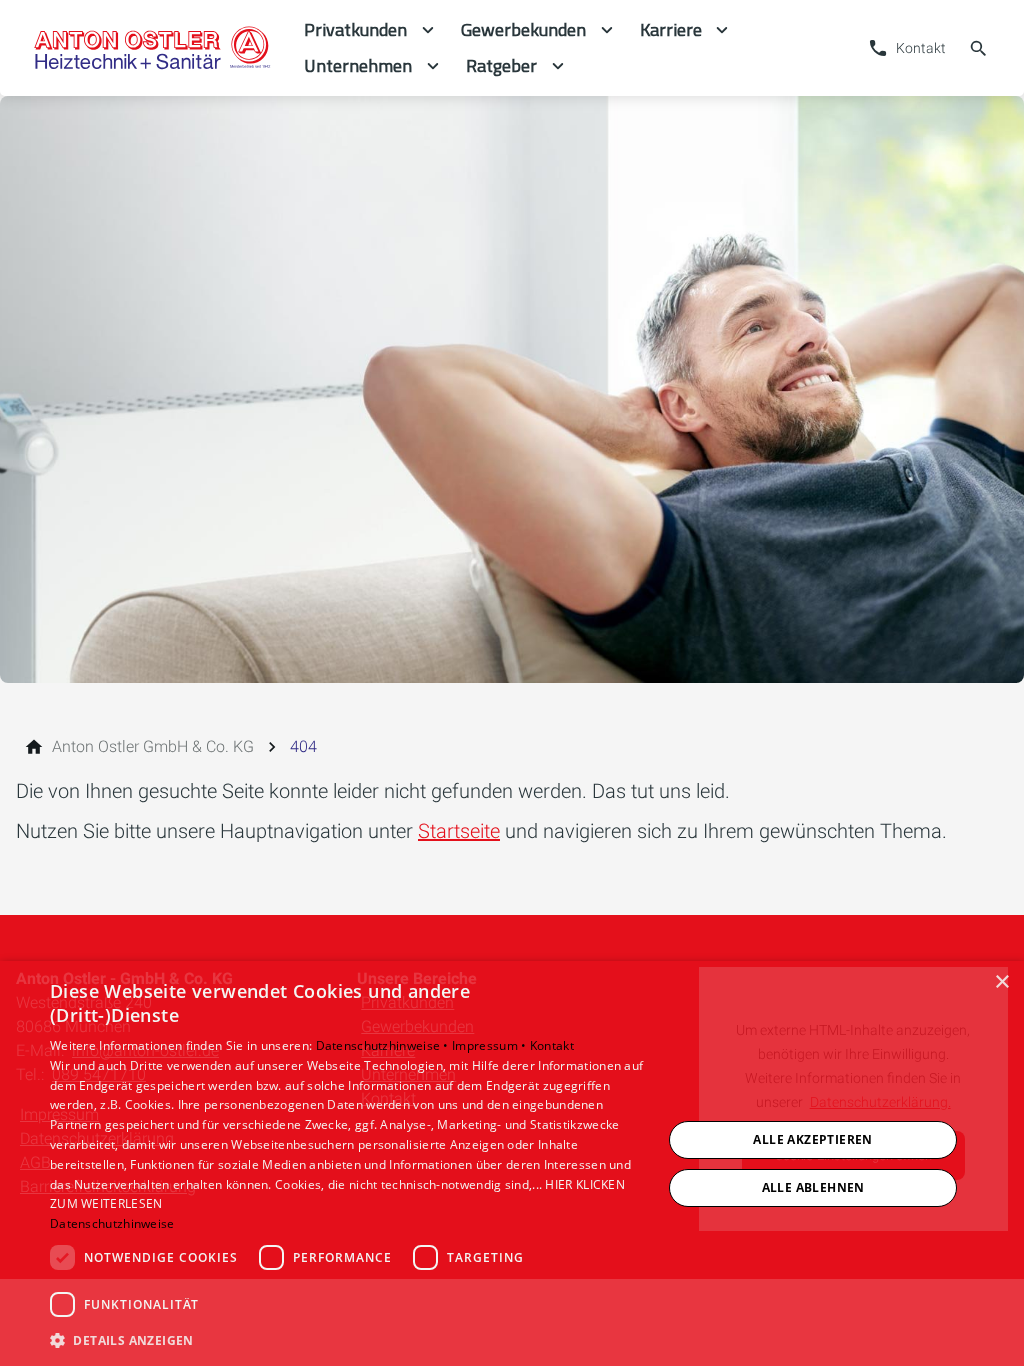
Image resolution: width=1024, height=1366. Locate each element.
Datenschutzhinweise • (384, 1045)
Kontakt (552, 1045)
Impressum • (491, 1045)
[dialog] (512, 1163)
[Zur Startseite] (152, 48)
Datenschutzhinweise (112, 1223)
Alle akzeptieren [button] (812, 1139)
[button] (347, 1339)
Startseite (459, 831)
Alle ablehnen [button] (813, 1187)
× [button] (1001, 982)
